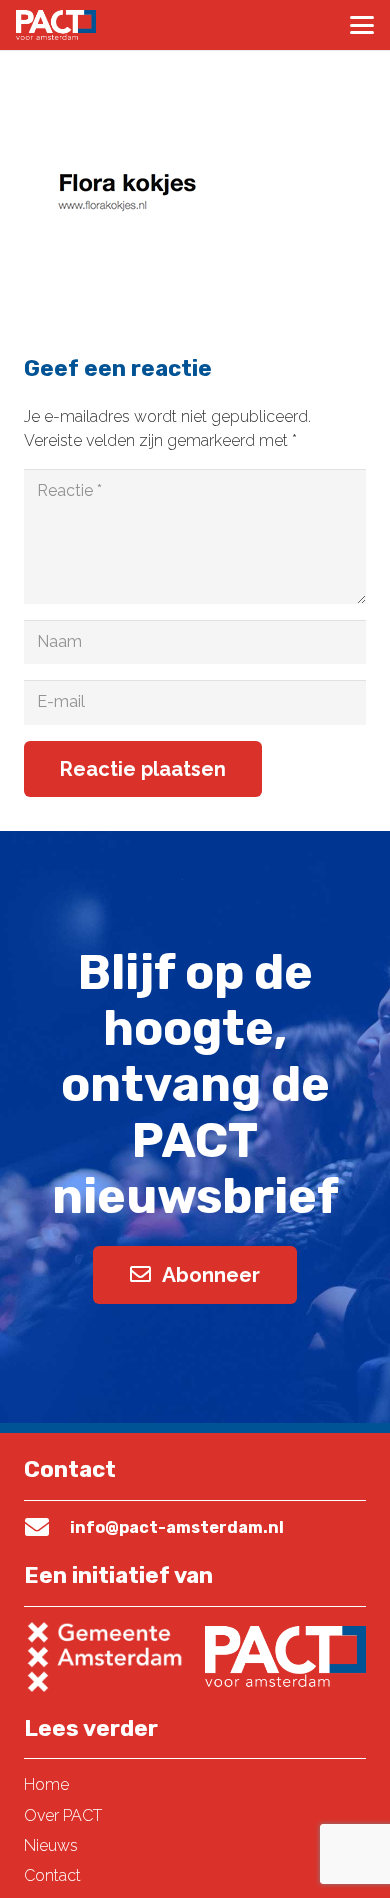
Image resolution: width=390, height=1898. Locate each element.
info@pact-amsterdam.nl (177, 1527)
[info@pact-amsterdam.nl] (47, 1527)
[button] (362, 25)
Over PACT (63, 1815)
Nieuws (51, 1845)
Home (46, 1784)
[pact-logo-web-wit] (56, 25)
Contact (52, 1875)
